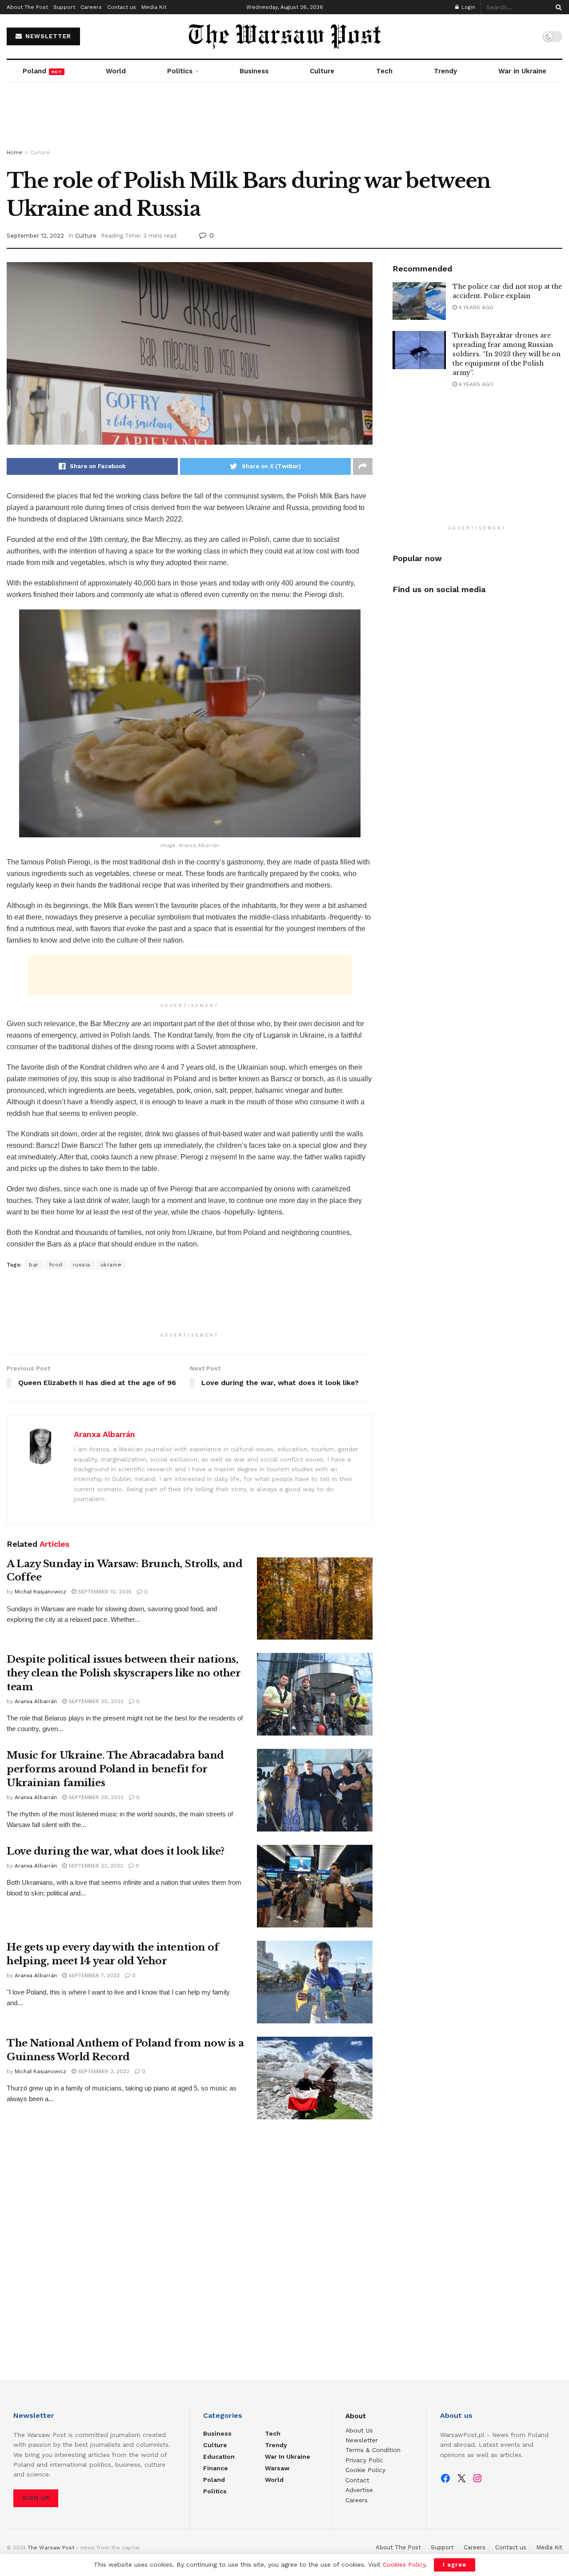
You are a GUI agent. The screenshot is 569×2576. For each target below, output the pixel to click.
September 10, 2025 (104, 1592)
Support (64, 7)
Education (219, 2457)
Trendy (445, 71)
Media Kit (154, 7)
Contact (357, 2480)
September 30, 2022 (95, 1701)
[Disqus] (190, 2248)
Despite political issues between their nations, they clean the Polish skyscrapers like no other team (124, 1673)
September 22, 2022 (95, 1866)
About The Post (27, 7)
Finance (216, 2468)
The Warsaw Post (51, 2548)
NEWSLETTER (47, 36)
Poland (42, 71)
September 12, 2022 (35, 236)
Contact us (122, 7)
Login (467, 7)
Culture (322, 71)
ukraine (111, 1265)
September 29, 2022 (95, 1797)
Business (254, 71)
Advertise (359, 2490)
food (56, 1265)
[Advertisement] (284, 116)
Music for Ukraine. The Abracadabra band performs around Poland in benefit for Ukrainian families (115, 1769)
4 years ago (475, 307)
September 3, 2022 (103, 2071)
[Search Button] (557, 7)
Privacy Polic (364, 2460)
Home (14, 152)
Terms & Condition (373, 2450)
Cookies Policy (404, 2564)
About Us (359, 2430)
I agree (455, 2565)
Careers (91, 7)
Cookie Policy (365, 2470)
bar (34, 1265)
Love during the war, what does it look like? (116, 1851)
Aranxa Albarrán (104, 1434)
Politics (180, 71)
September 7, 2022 (93, 1975)
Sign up (36, 2498)
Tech (384, 71)
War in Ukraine (522, 71)
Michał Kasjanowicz (40, 1592)
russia (82, 1265)
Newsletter (362, 2440)
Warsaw (277, 2468)
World (116, 71)
